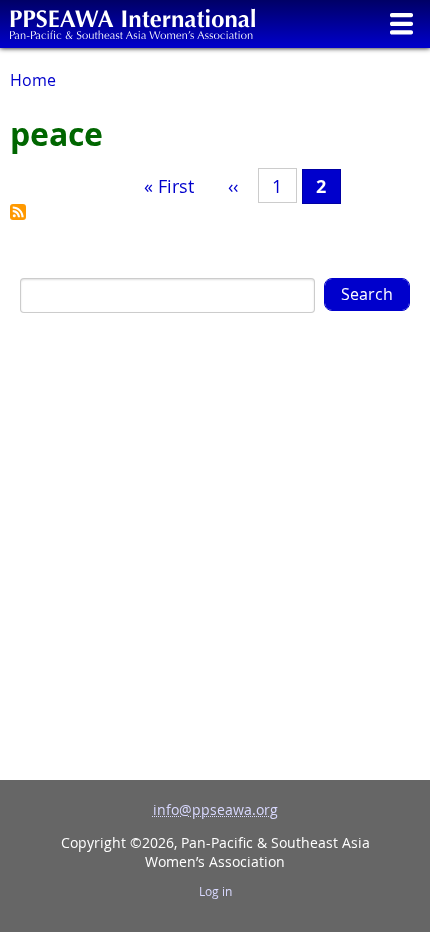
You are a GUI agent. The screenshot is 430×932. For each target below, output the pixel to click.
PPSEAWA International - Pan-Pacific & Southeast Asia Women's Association (132, 24)
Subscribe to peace (18, 212)
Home (33, 80)
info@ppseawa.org (215, 809)
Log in (215, 891)
